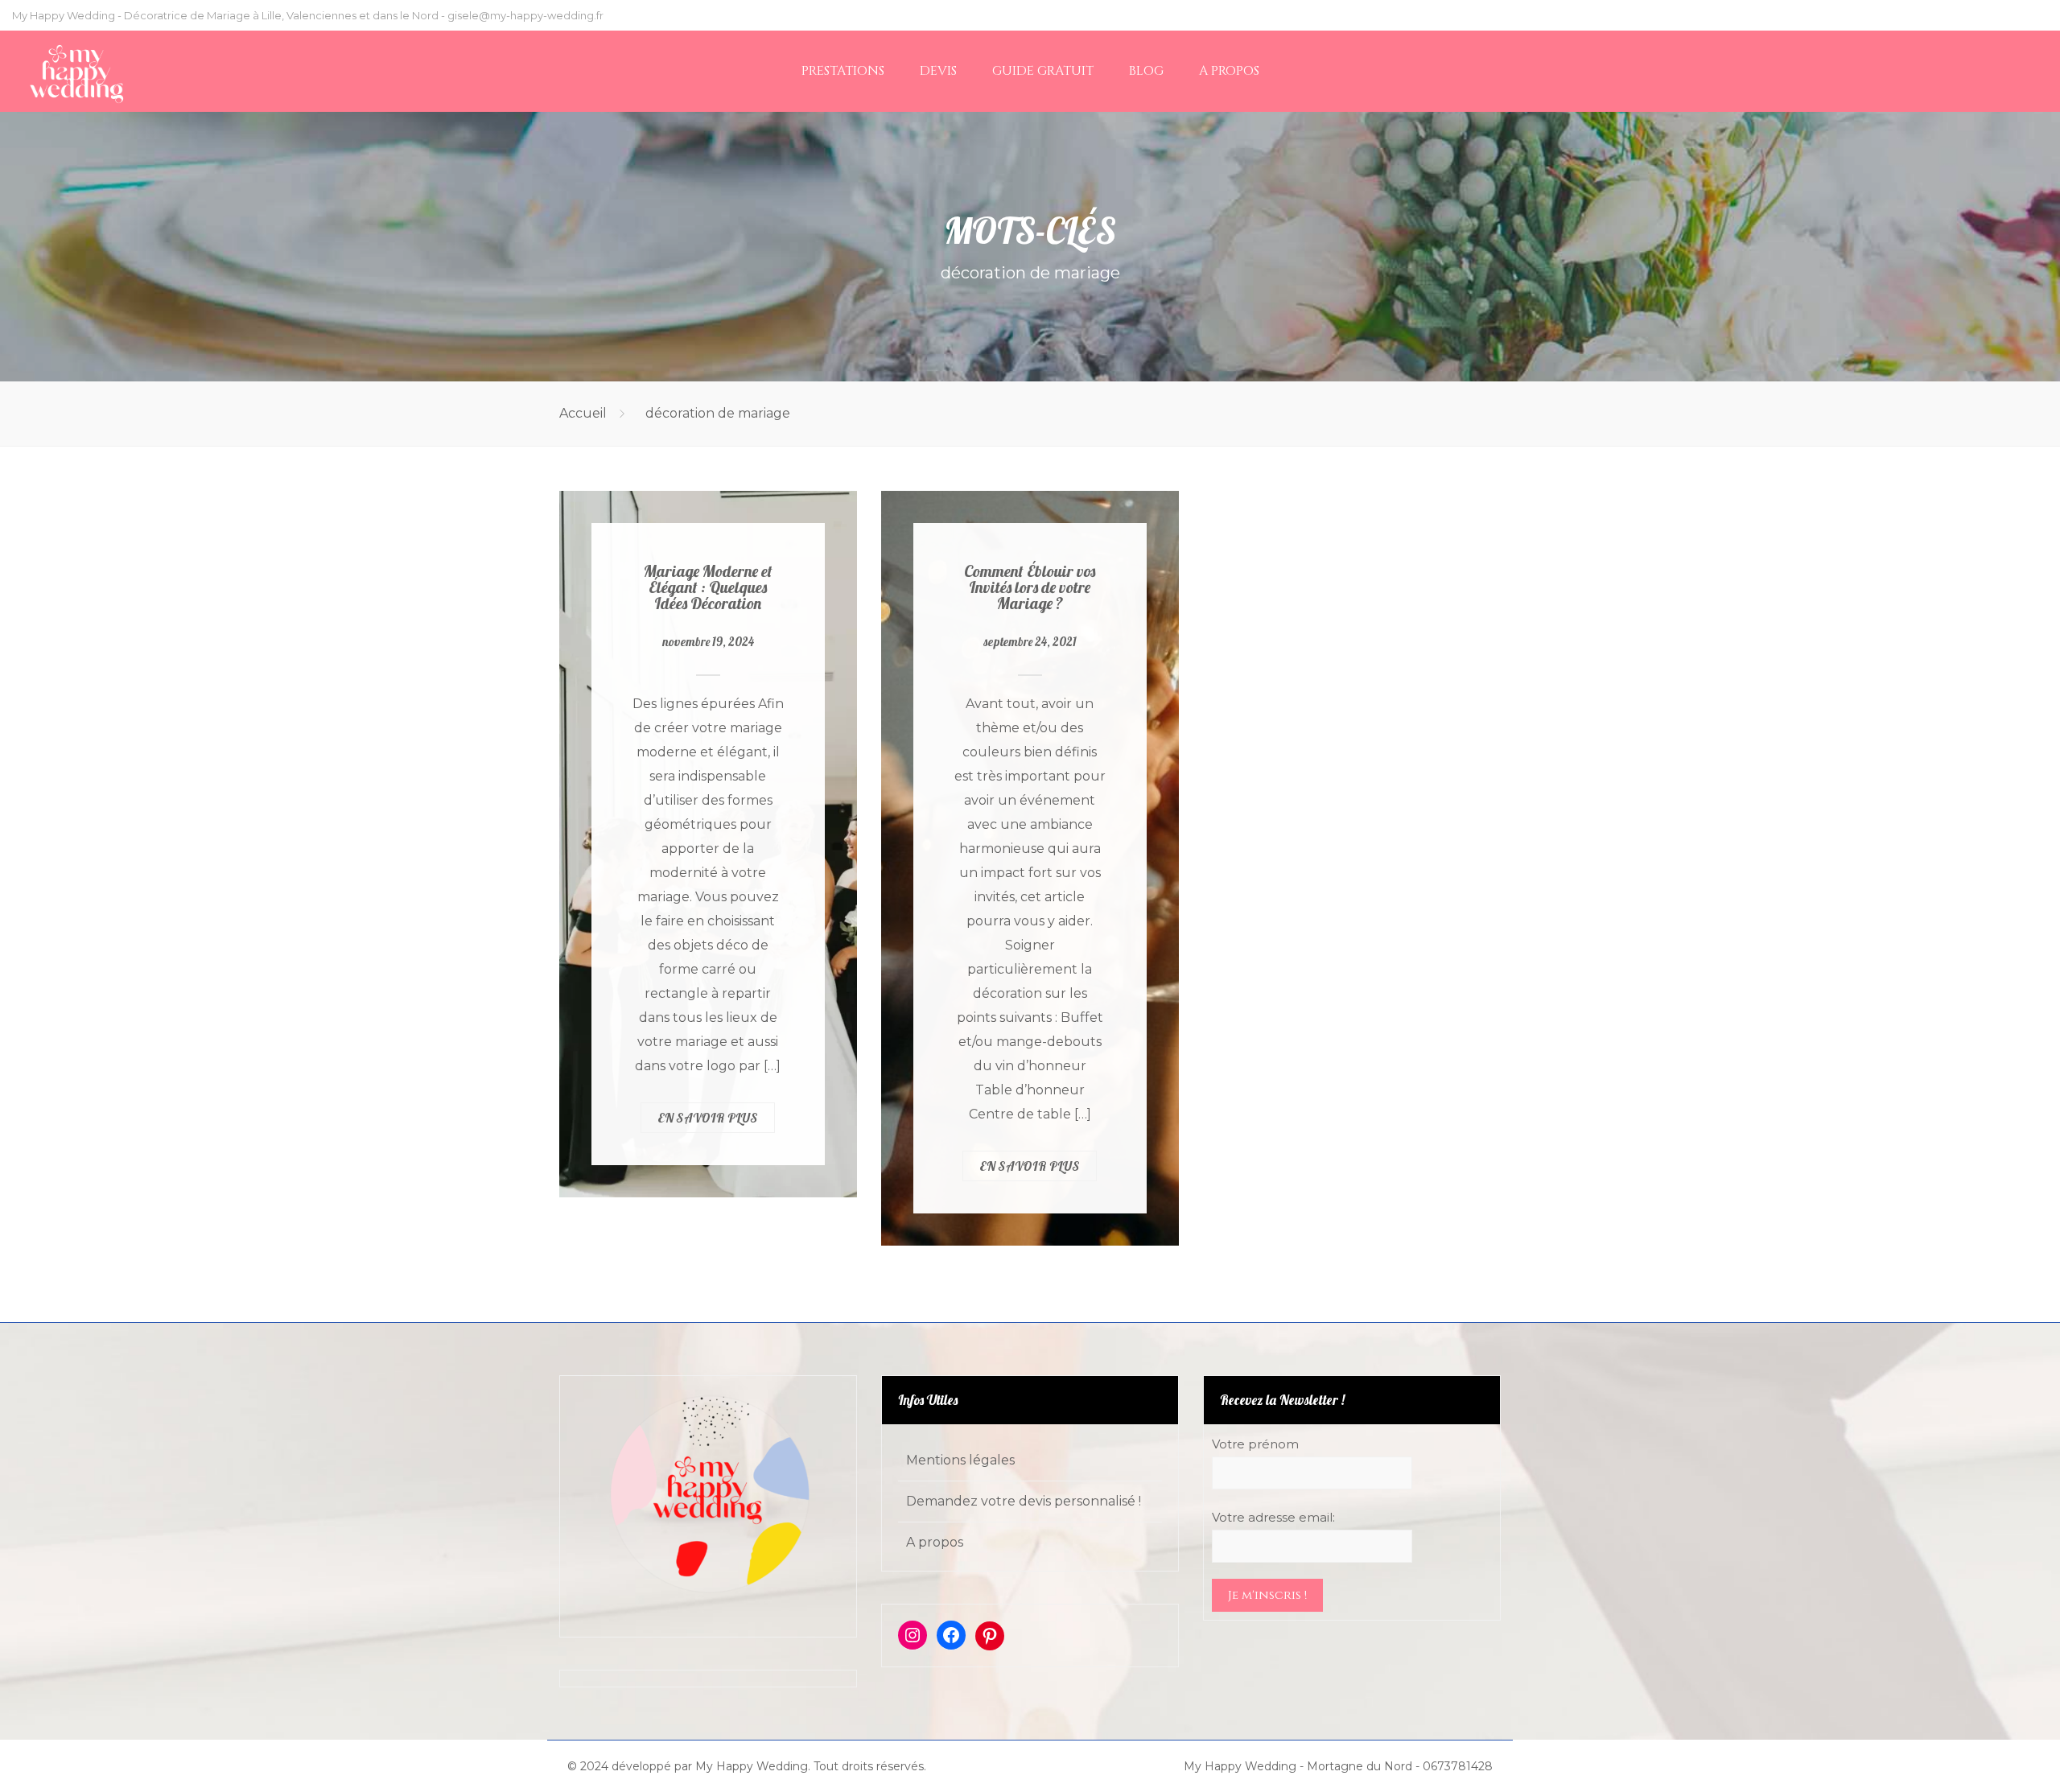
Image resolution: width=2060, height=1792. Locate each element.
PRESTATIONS (843, 71)
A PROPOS (1229, 71)
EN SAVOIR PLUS (708, 1118)
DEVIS (938, 71)
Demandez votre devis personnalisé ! (1024, 1501)
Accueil (583, 413)
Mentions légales (960, 1460)
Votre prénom (1255, 1444)
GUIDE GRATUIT (1043, 71)
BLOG (1146, 71)
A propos (935, 1542)
